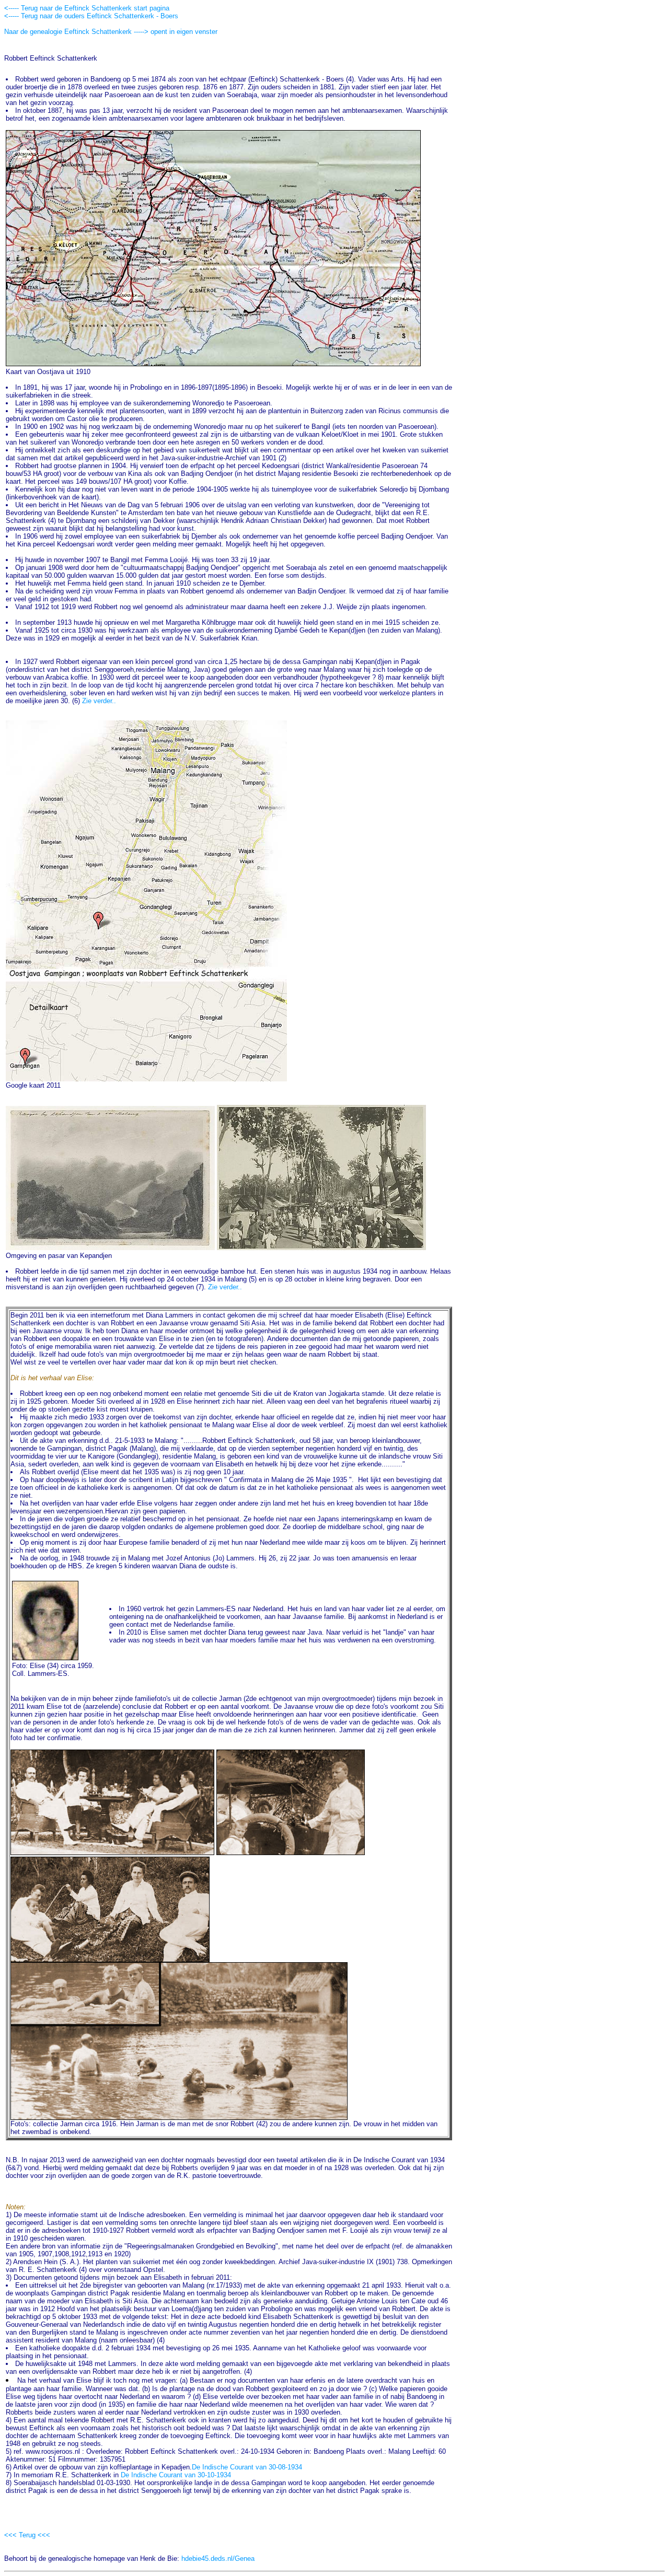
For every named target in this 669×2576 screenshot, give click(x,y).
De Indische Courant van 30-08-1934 (247, 2467)
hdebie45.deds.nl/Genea (218, 2558)
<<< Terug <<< (27, 2535)
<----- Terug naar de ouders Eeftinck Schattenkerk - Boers (91, 16)
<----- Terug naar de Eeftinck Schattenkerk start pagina (87, 8)
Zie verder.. (99, 701)
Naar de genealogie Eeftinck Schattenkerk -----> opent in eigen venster (111, 32)
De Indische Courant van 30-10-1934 (176, 2475)
